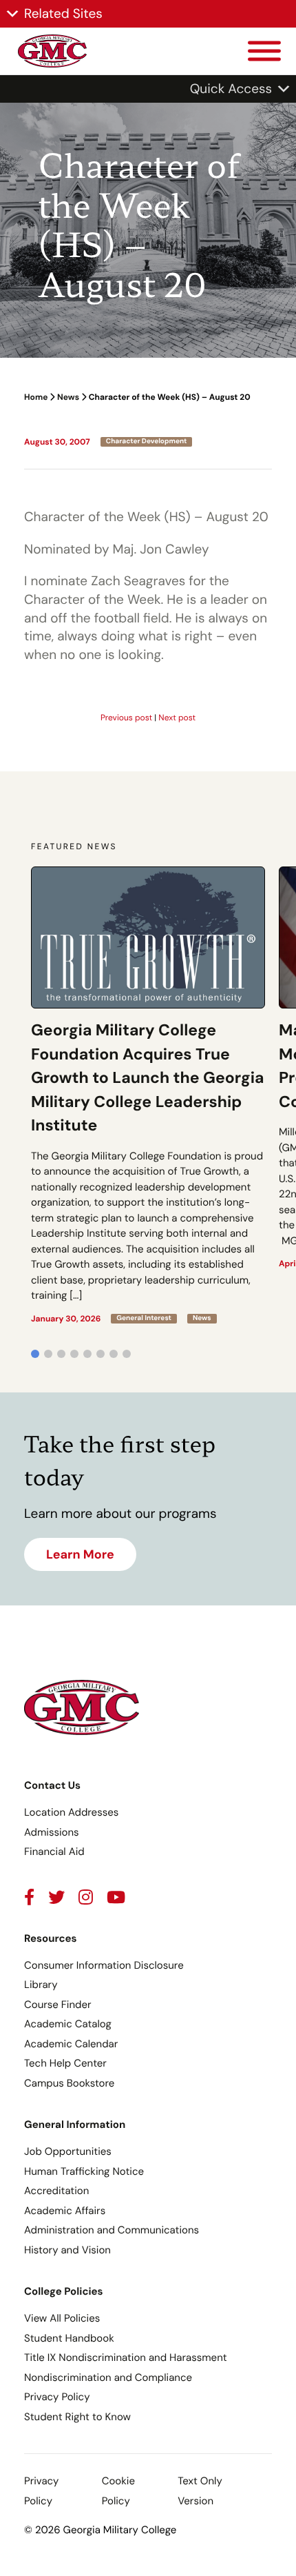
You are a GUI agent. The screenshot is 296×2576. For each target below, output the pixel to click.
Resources (51, 1938)
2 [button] (48, 1354)
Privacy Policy (57, 2397)
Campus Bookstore (69, 2083)
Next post (177, 718)
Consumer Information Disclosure (104, 1965)
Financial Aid (54, 1852)
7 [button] (114, 1354)
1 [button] (35, 1354)
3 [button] (61, 1354)
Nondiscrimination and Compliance (108, 2377)
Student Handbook (69, 2338)
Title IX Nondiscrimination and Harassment (126, 2357)
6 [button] (101, 1354)
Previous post (126, 718)
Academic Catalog (68, 2024)
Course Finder (58, 2005)
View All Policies (62, 2318)
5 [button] (87, 1354)
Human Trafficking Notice (84, 2171)
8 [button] (127, 1354)
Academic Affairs (65, 2211)
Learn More (80, 1554)
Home (36, 397)
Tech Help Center (65, 2063)
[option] (148, 1095)
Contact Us (52, 1785)
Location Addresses (71, 1812)
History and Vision (67, 2250)
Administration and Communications (112, 2230)
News (68, 397)
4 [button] (74, 1354)
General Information (75, 2124)
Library (41, 1985)
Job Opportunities (68, 2151)
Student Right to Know (77, 2417)
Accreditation (56, 2191)
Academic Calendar (71, 2044)
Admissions (52, 1832)
